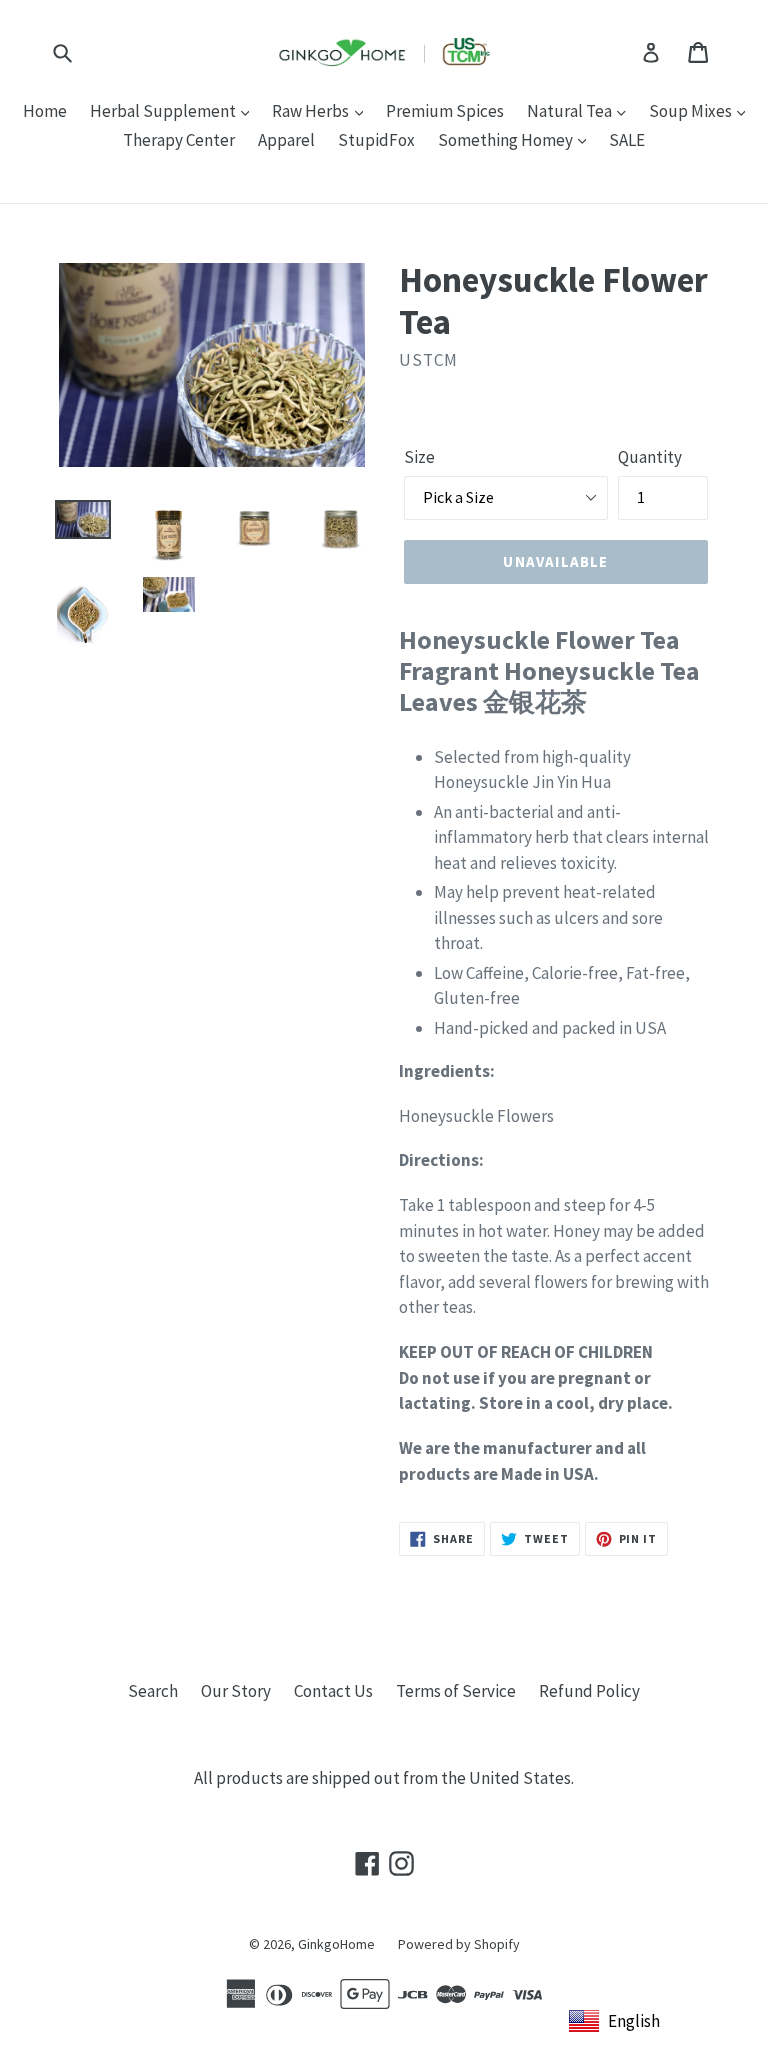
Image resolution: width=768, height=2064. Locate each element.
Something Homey (507, 140)
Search (153, 1691)
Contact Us (333, 1691)
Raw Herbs (312, 111)
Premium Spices (445, 111)
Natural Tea (571, 111)
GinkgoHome (336, 1944)
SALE (627, 140)
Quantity (650, 457)
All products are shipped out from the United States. (384, 1778)
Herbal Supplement (164, 111)
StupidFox (376, 140)
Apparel (286, 140)
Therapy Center (179, 140)
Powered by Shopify (459, 1944)
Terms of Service (456, 1691)
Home (45, 111)
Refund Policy (589, 1691)
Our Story (236, 1691)
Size (419, 457)
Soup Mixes (692, 111)
